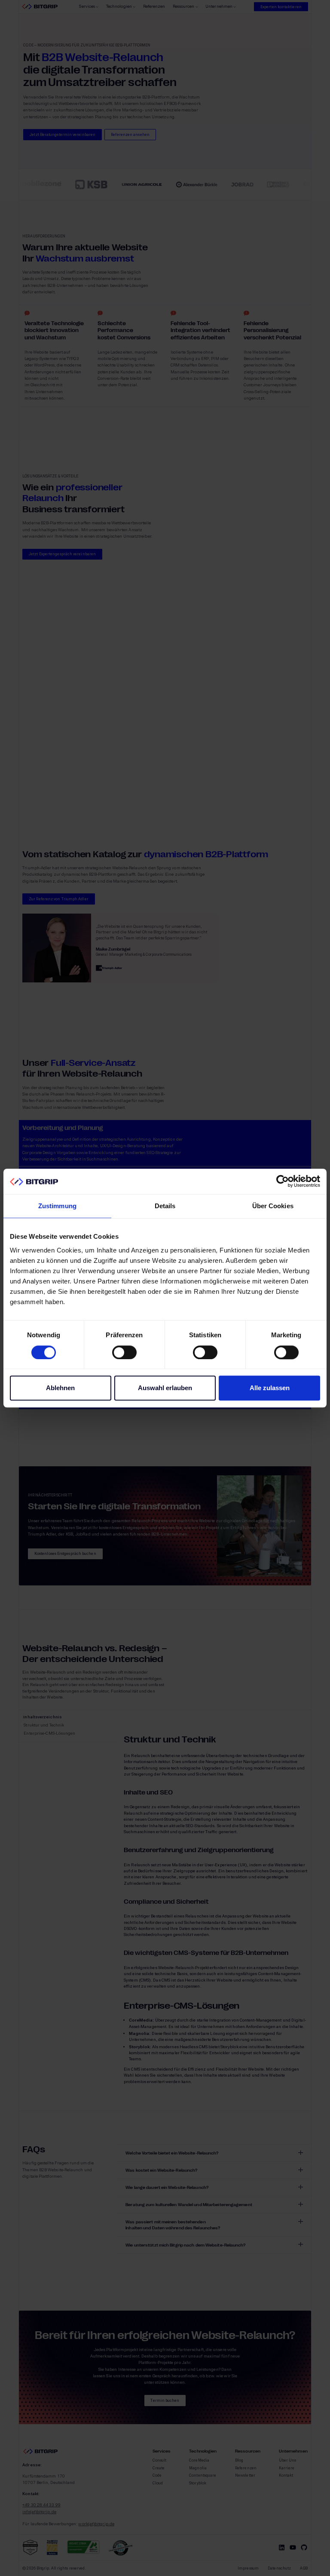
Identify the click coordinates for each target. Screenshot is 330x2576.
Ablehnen (60, 1388)
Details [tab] (165, 1206)
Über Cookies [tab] (273, 1206)
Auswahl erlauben (165, 1388)
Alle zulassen (270, 1388)
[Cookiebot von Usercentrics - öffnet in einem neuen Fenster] (283, 1182)
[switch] (124, 1352)
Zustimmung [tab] (57, 1206)
